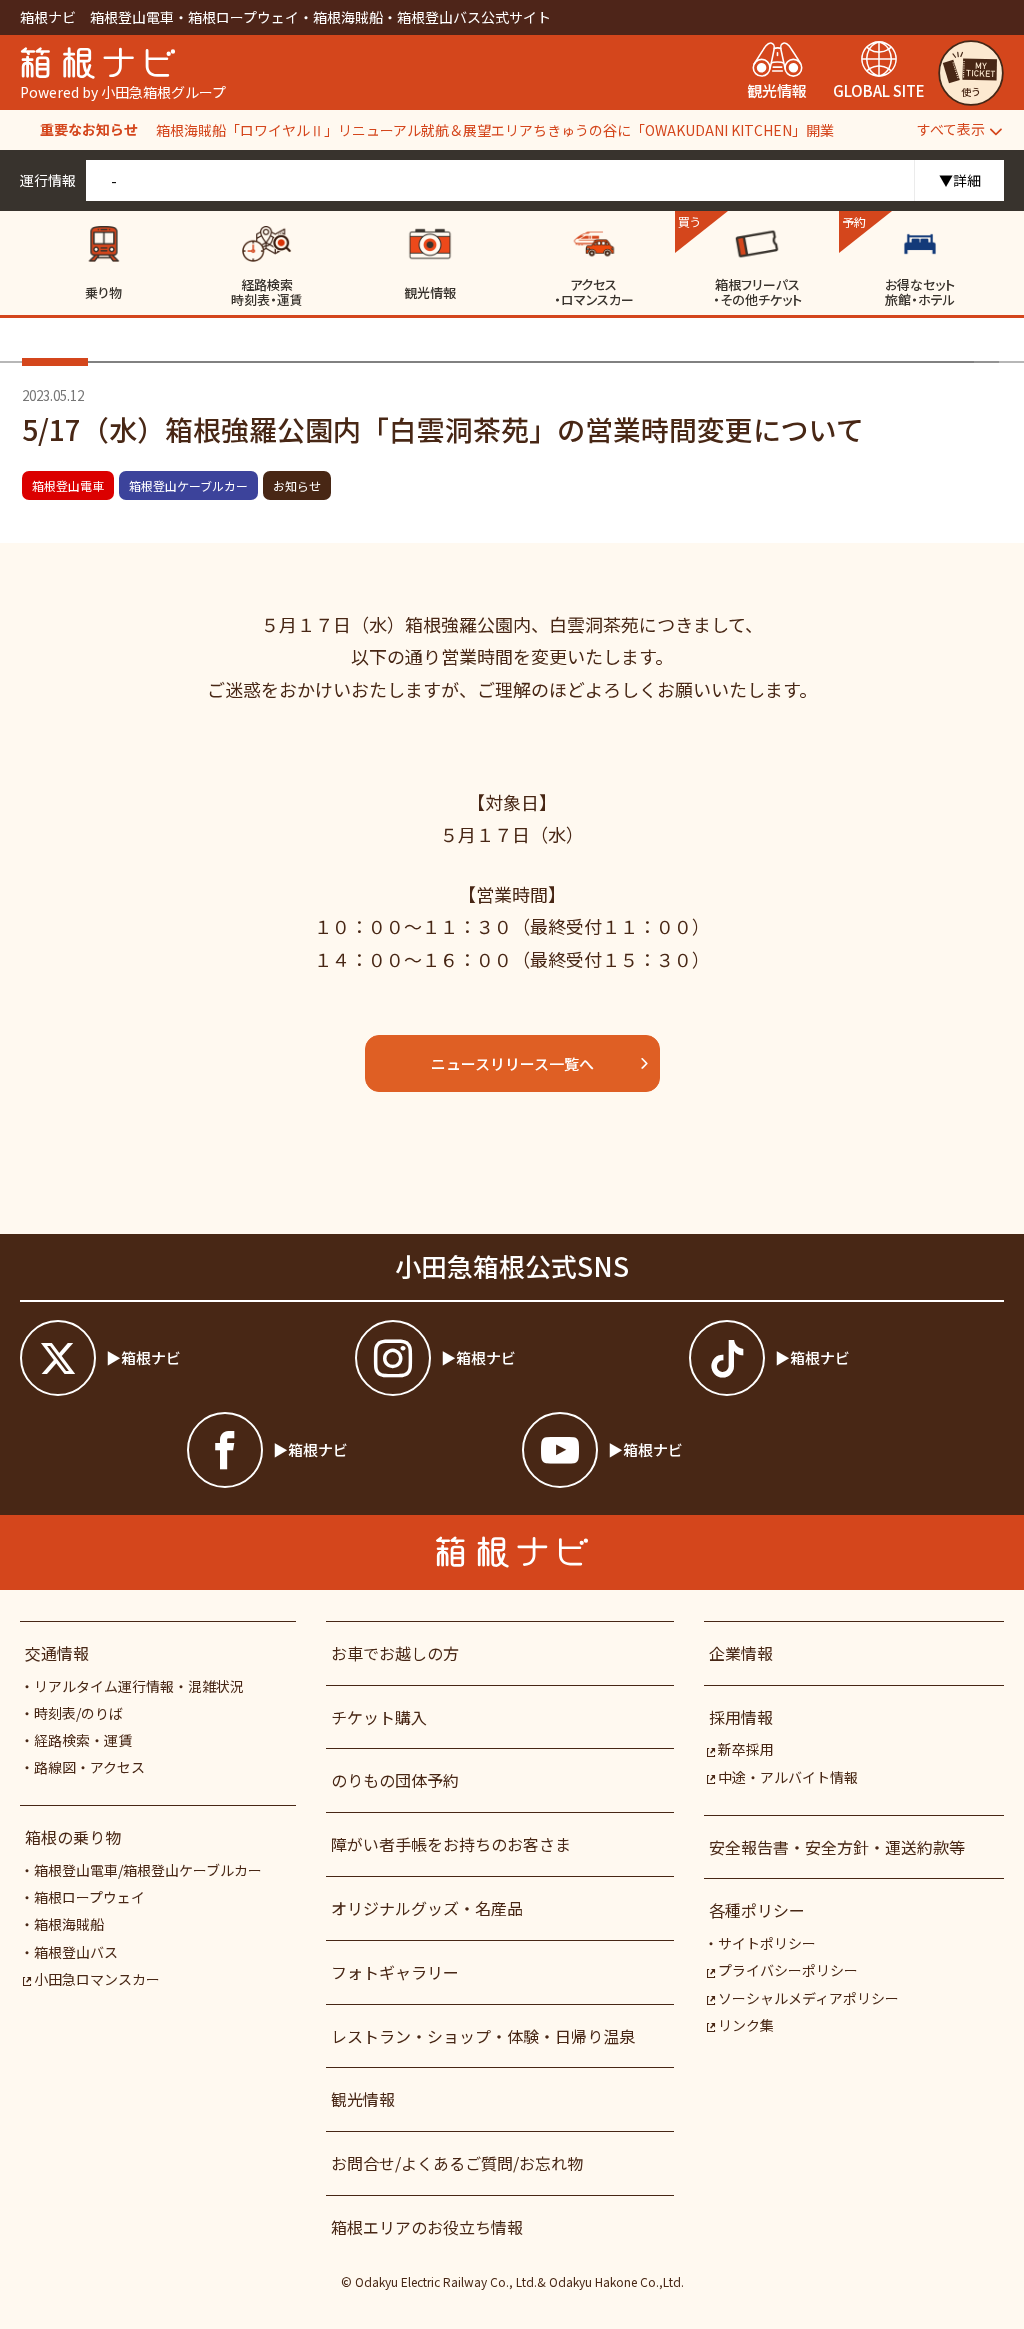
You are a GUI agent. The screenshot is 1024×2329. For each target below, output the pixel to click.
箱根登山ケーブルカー (188, 485)
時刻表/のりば (78, 1713)
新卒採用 (746, 1749)
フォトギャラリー (395, 1972)
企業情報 (741, 1653)
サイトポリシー (767, 1943)
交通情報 (57, 1653)
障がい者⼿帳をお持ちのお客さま (451, 1844)
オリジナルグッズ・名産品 (427, 1908)
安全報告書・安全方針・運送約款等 (837, 1847)
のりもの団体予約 (395, 1780)
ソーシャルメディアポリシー (808, 1998)
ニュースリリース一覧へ (512, 1063)
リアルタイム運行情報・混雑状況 (139, 1686)
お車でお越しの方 (395, 1653)
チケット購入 (379, 1717)
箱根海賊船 (69, 1924)
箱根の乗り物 (73, 1837)
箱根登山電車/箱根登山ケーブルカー (148, 1870)
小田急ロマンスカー (97, 1979)
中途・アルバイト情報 (788, 1777)
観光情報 (363, 2099)
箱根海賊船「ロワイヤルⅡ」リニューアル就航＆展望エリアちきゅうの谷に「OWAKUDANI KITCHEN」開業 (495, 130)
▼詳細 (960, 180)
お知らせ (297, 485)
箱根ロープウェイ (89, 1897)
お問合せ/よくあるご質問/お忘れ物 (457, 2163)
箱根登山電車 (68, 485)
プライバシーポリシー (788, 1970)
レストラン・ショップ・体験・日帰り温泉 (483, 2036)
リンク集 (746, 2025)
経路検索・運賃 (83, 1740)
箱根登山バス (76, 1952)
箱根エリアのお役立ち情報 (427, 2227)
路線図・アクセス (89, 1767)
